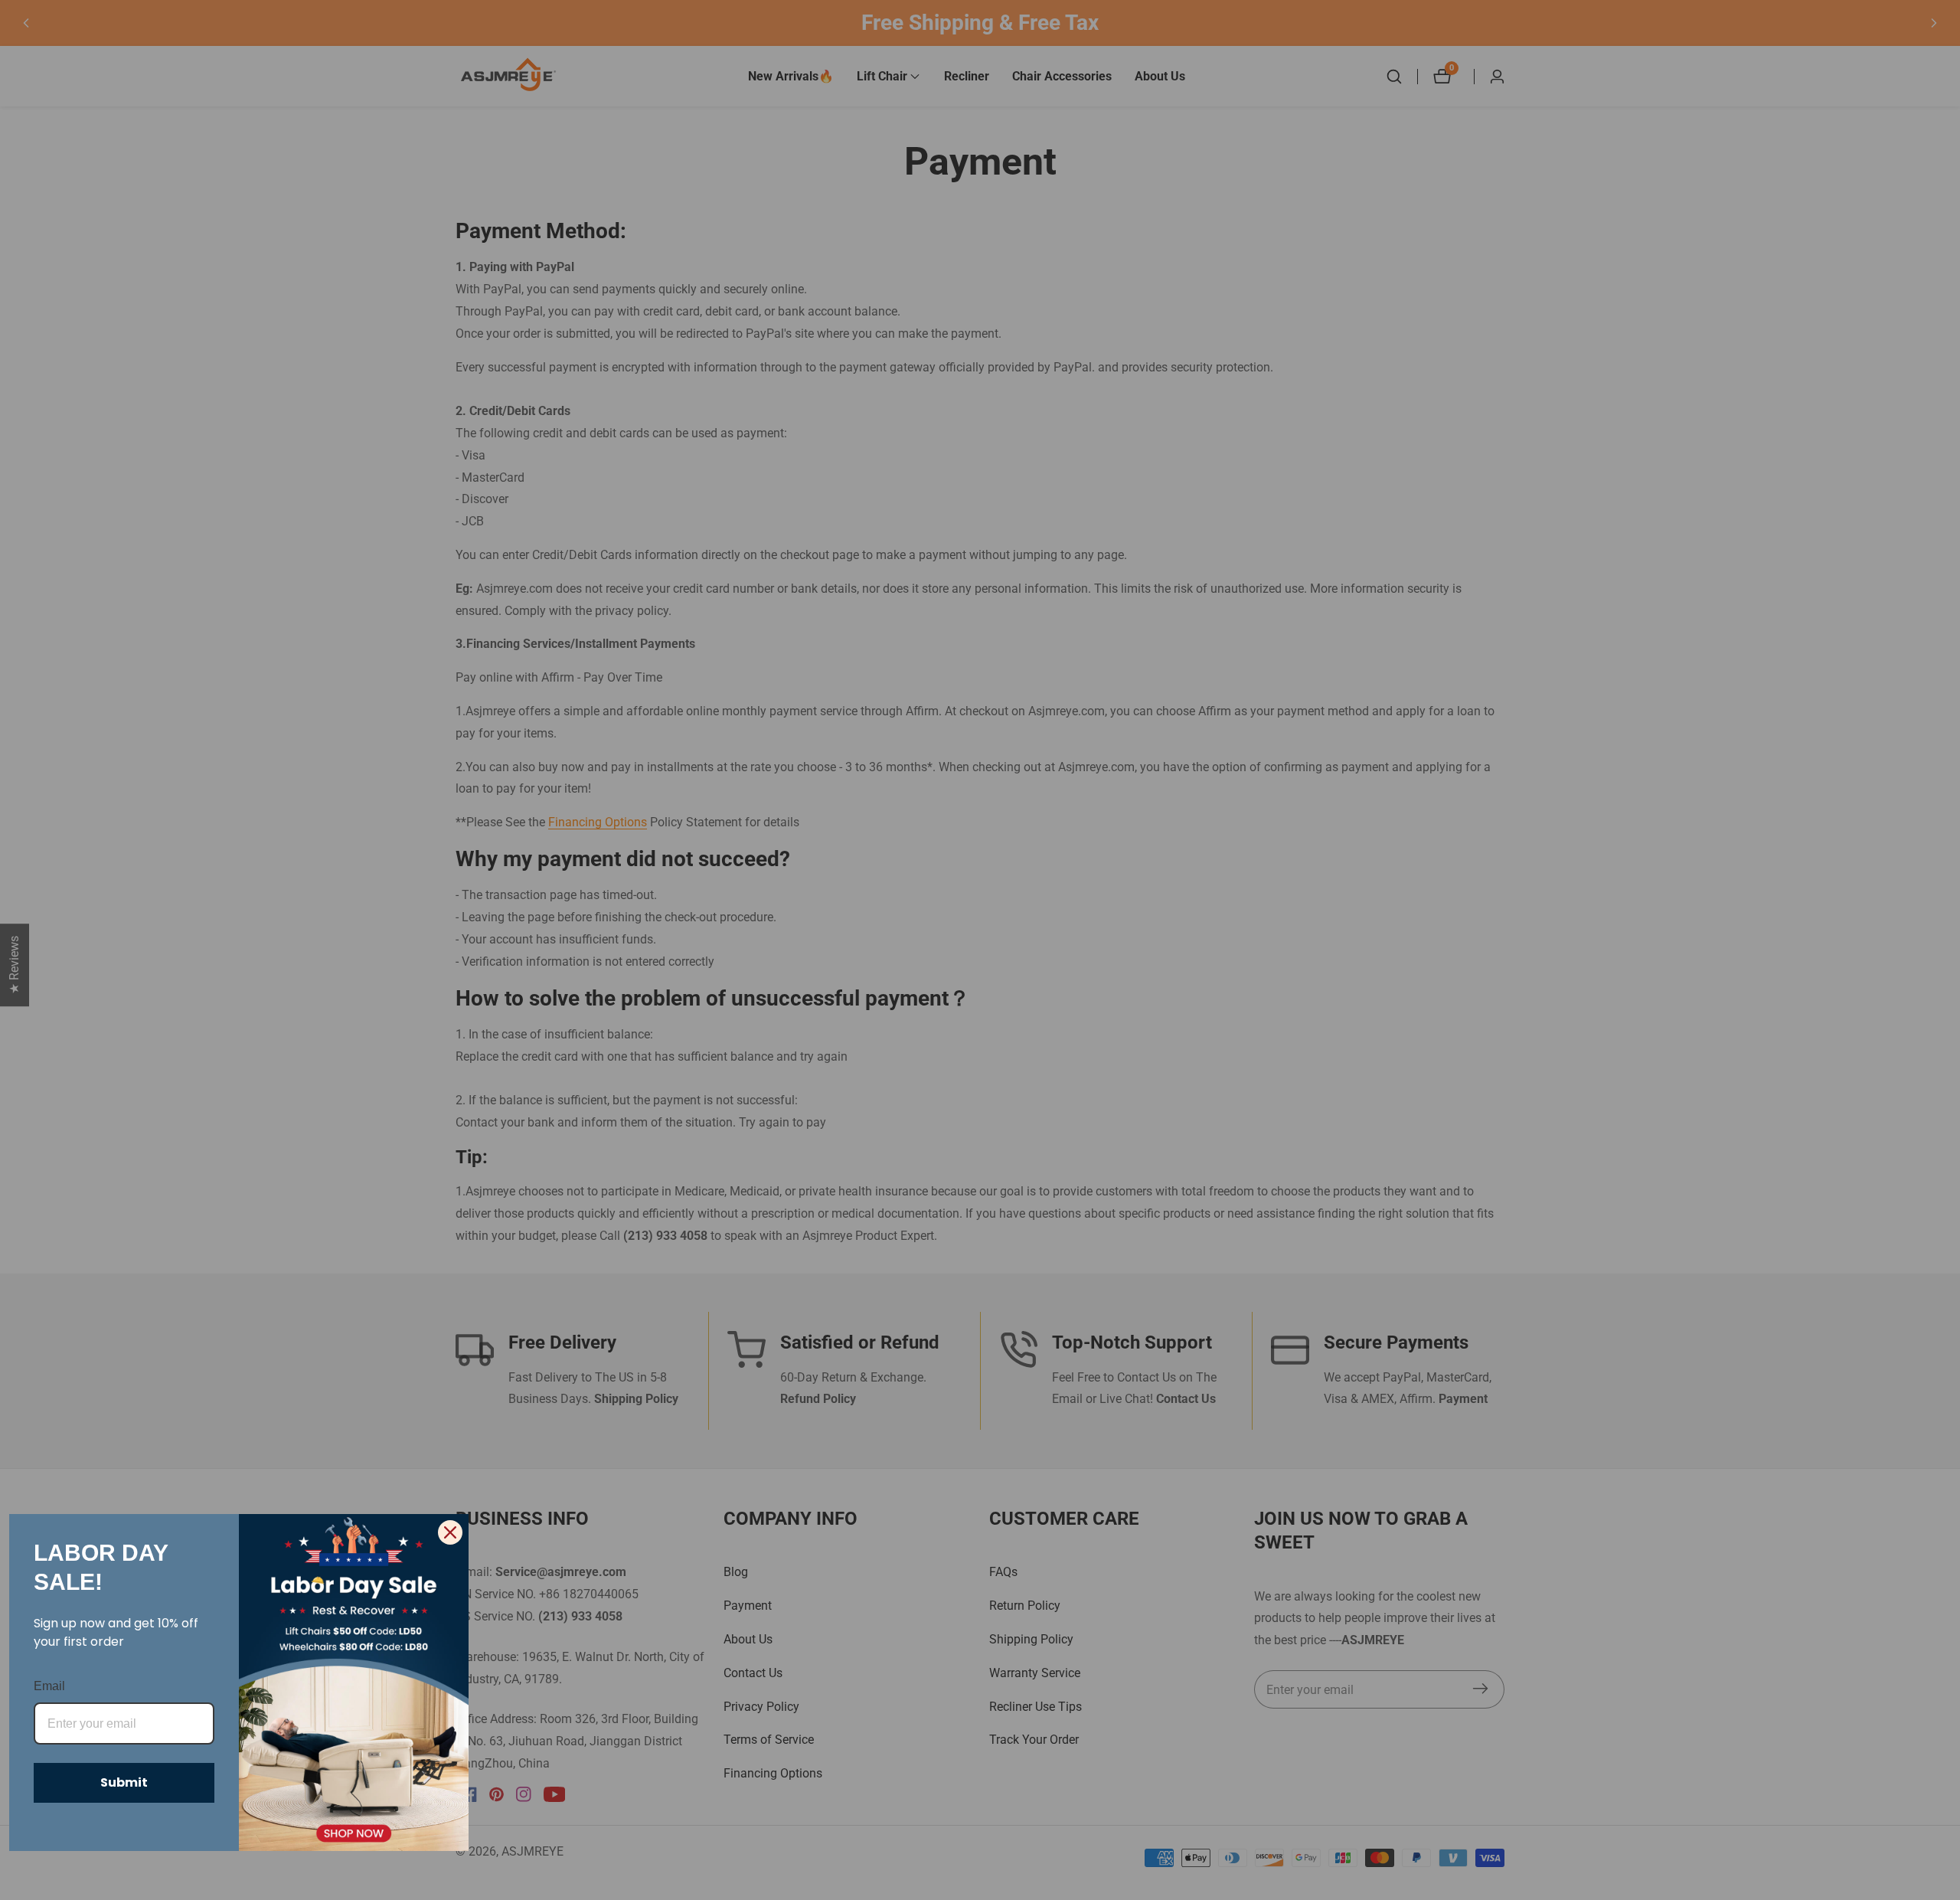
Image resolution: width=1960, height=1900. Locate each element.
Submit (124, 1782)
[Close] (450, 1532)
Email (49, 1686)
